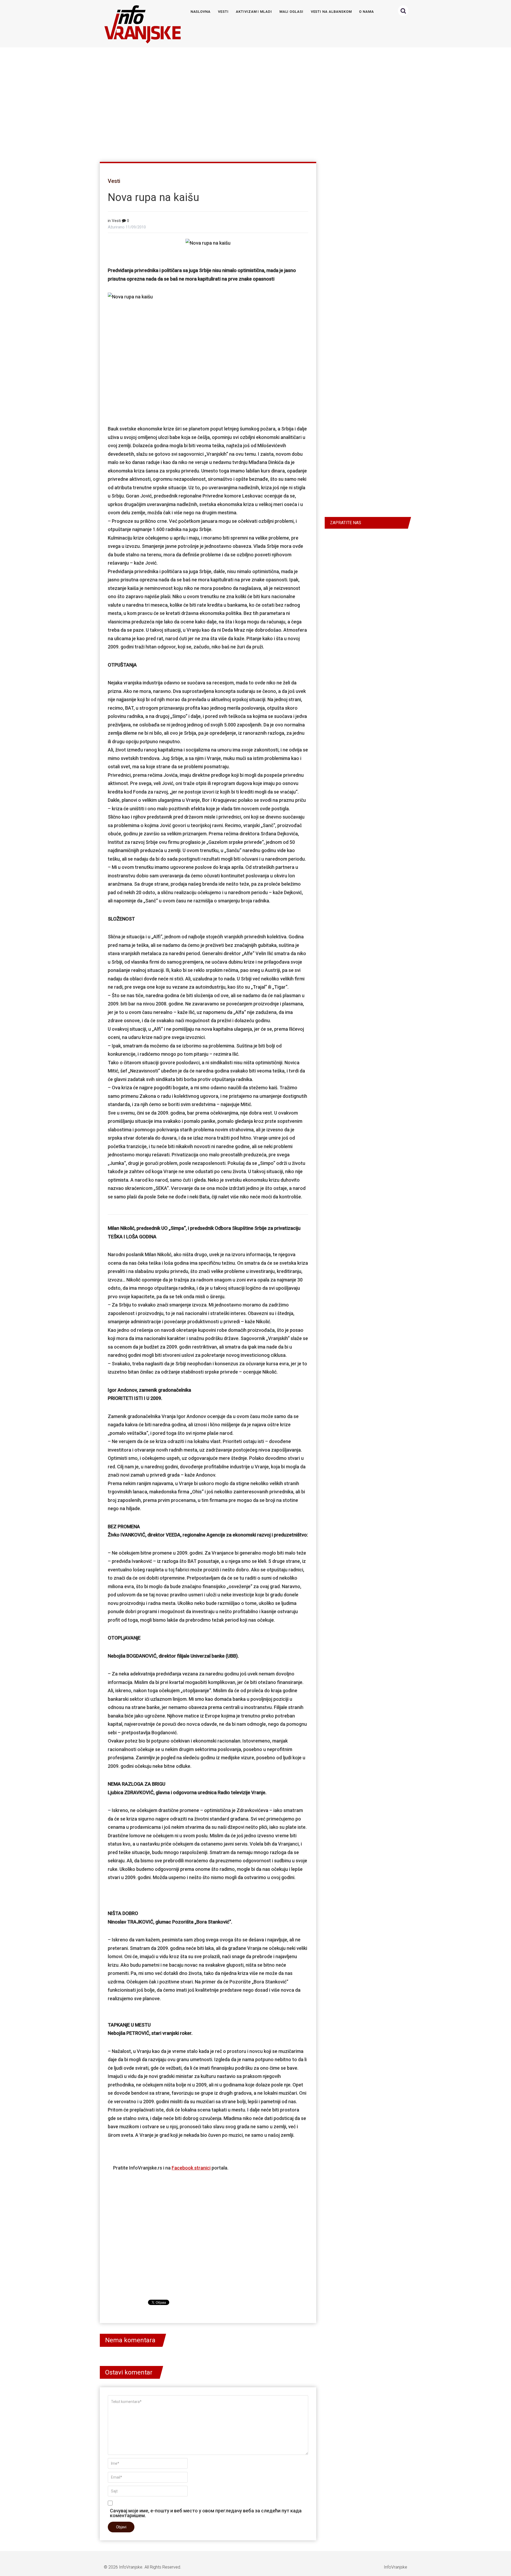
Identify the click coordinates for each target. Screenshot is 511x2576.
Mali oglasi (291, 12)
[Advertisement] (254, 102)
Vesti (223, 12)
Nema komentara (130, 2340)
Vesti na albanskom (331, 12)
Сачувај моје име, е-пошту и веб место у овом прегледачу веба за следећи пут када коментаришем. (206, 2513)
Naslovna (201, 12)
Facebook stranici (191, 2168)
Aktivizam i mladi (254, 12)
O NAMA (366, 12)
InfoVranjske (131, 2567)
